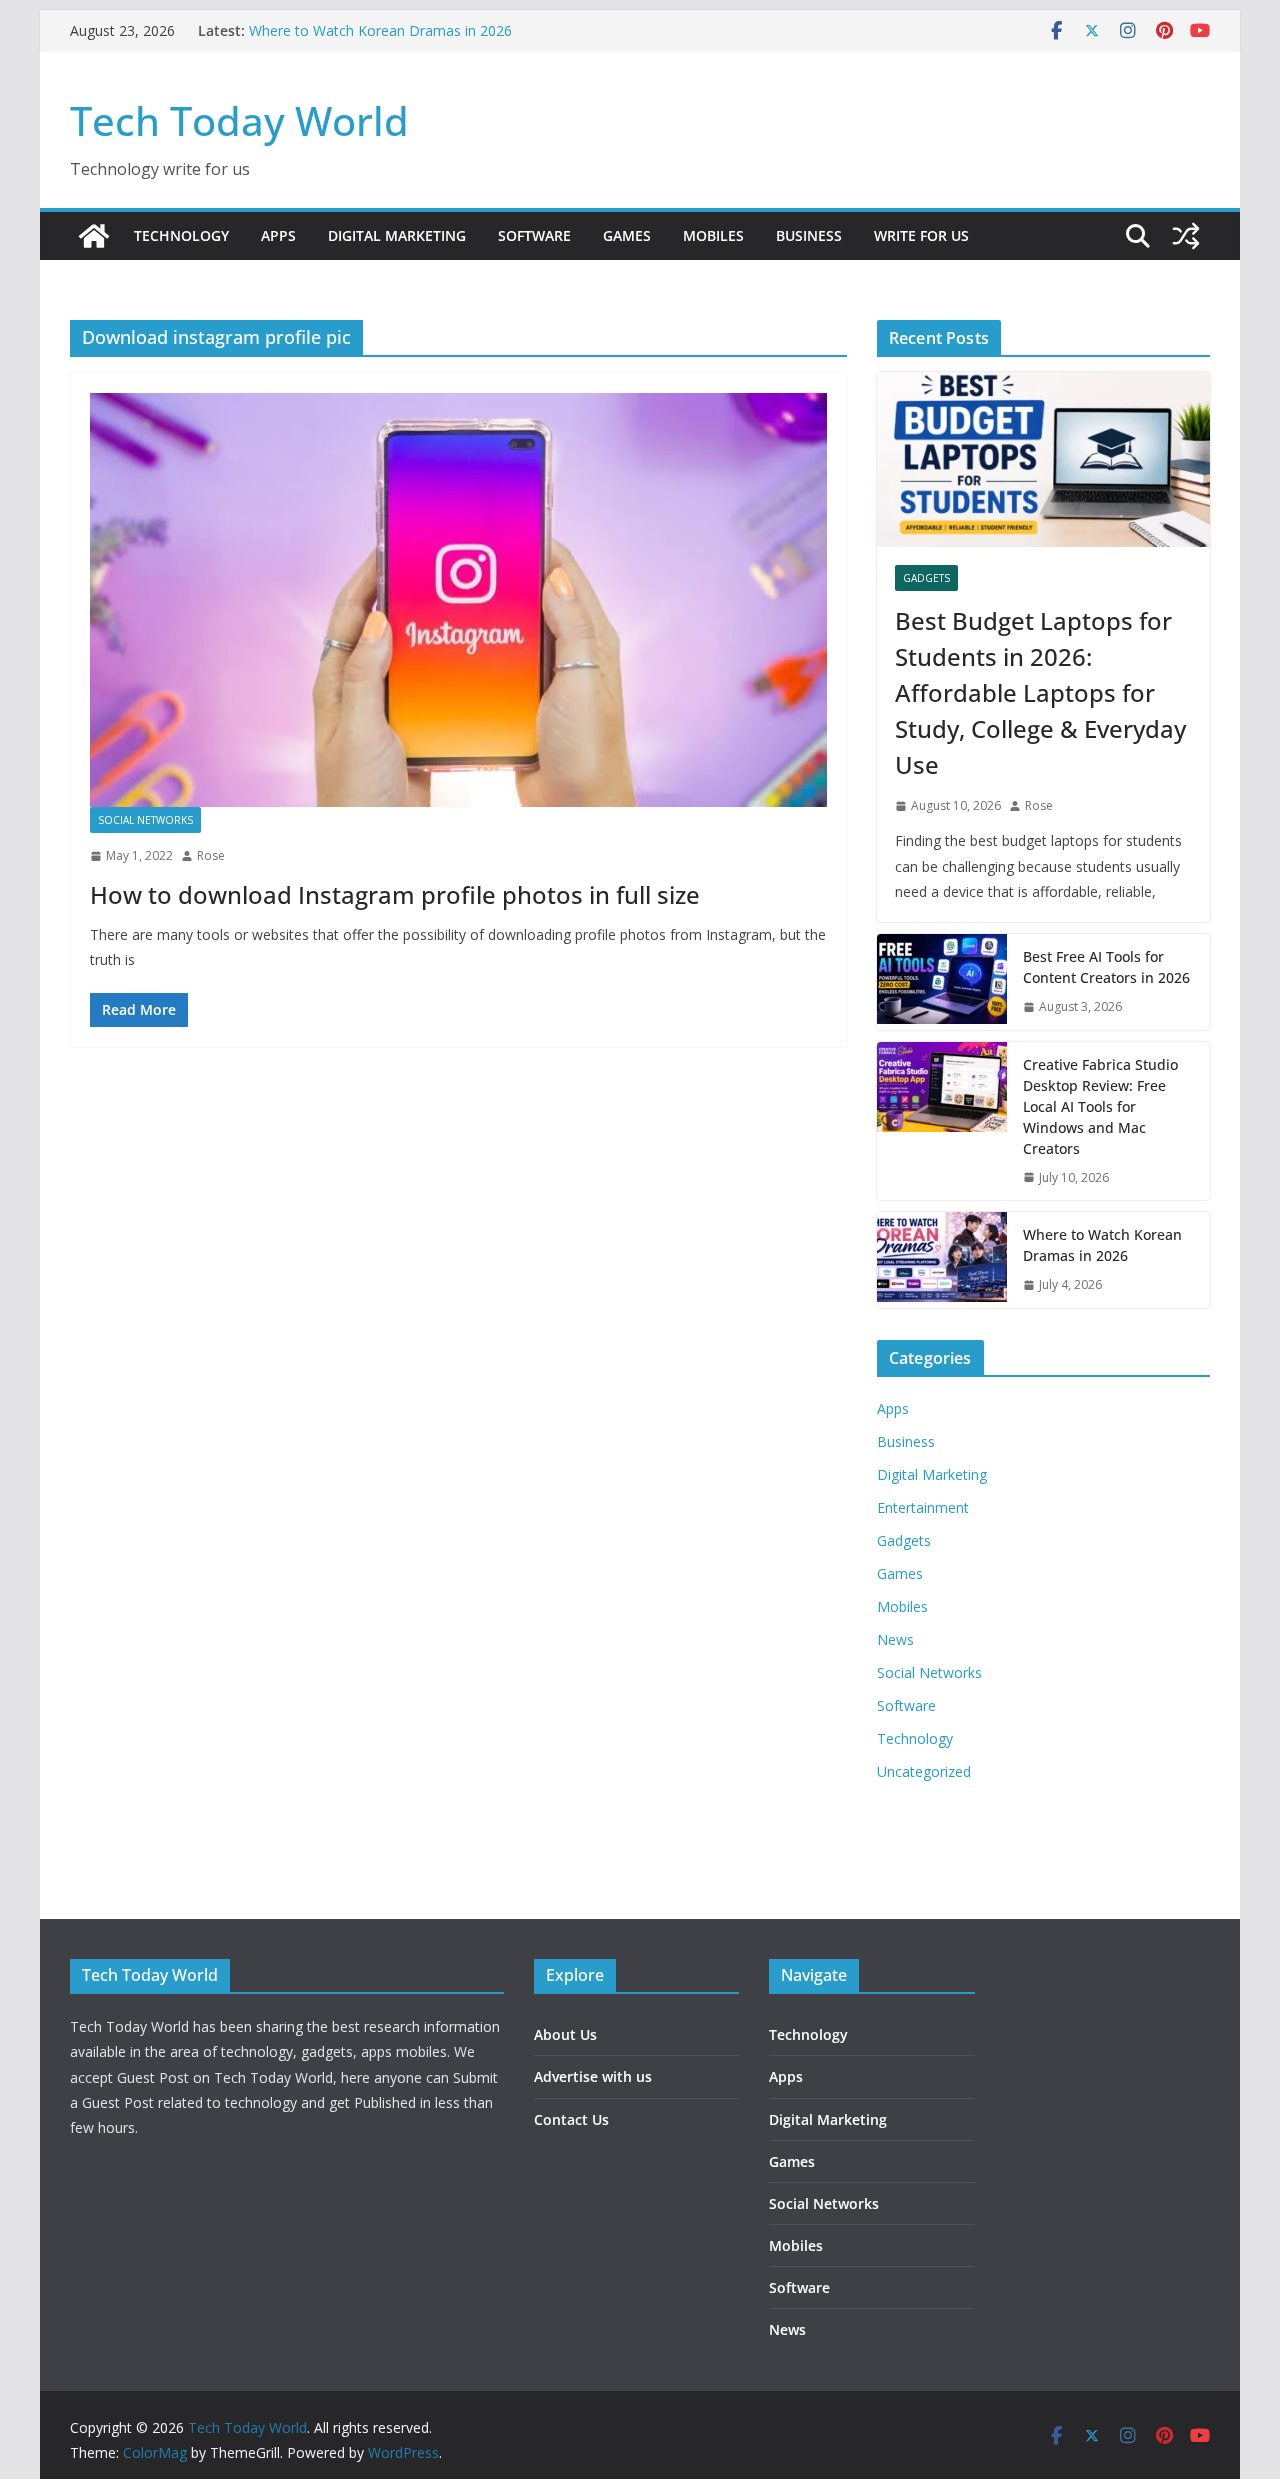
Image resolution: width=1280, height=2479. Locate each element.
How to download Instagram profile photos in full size (395, 894)
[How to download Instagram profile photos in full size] (458, 600)
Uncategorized (924, 1771)
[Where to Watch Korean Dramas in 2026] (942, 1260)
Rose (211, 855)
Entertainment (923, 1507)
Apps (278, 235)
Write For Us (921, 235)
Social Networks (145, 820)
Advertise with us (593, 2076)
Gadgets (926, 578)
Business (809, 235)
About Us (565, 2034)
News (895, 1639)
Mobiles (713, 235)
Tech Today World (239, 120)
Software (534, 235)
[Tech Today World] (94, 236)
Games (627, 235)
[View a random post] (1186, 236)
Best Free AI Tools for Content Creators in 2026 (1106, 967)
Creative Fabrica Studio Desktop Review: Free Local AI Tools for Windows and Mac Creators (1100, 1106)
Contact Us (571, 2119)
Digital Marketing (397, 235)
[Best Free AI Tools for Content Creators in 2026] (942, 982)
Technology (181, 235)
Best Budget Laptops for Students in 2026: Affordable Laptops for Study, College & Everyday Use (1040, 692)
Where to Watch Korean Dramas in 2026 (380, 30)
